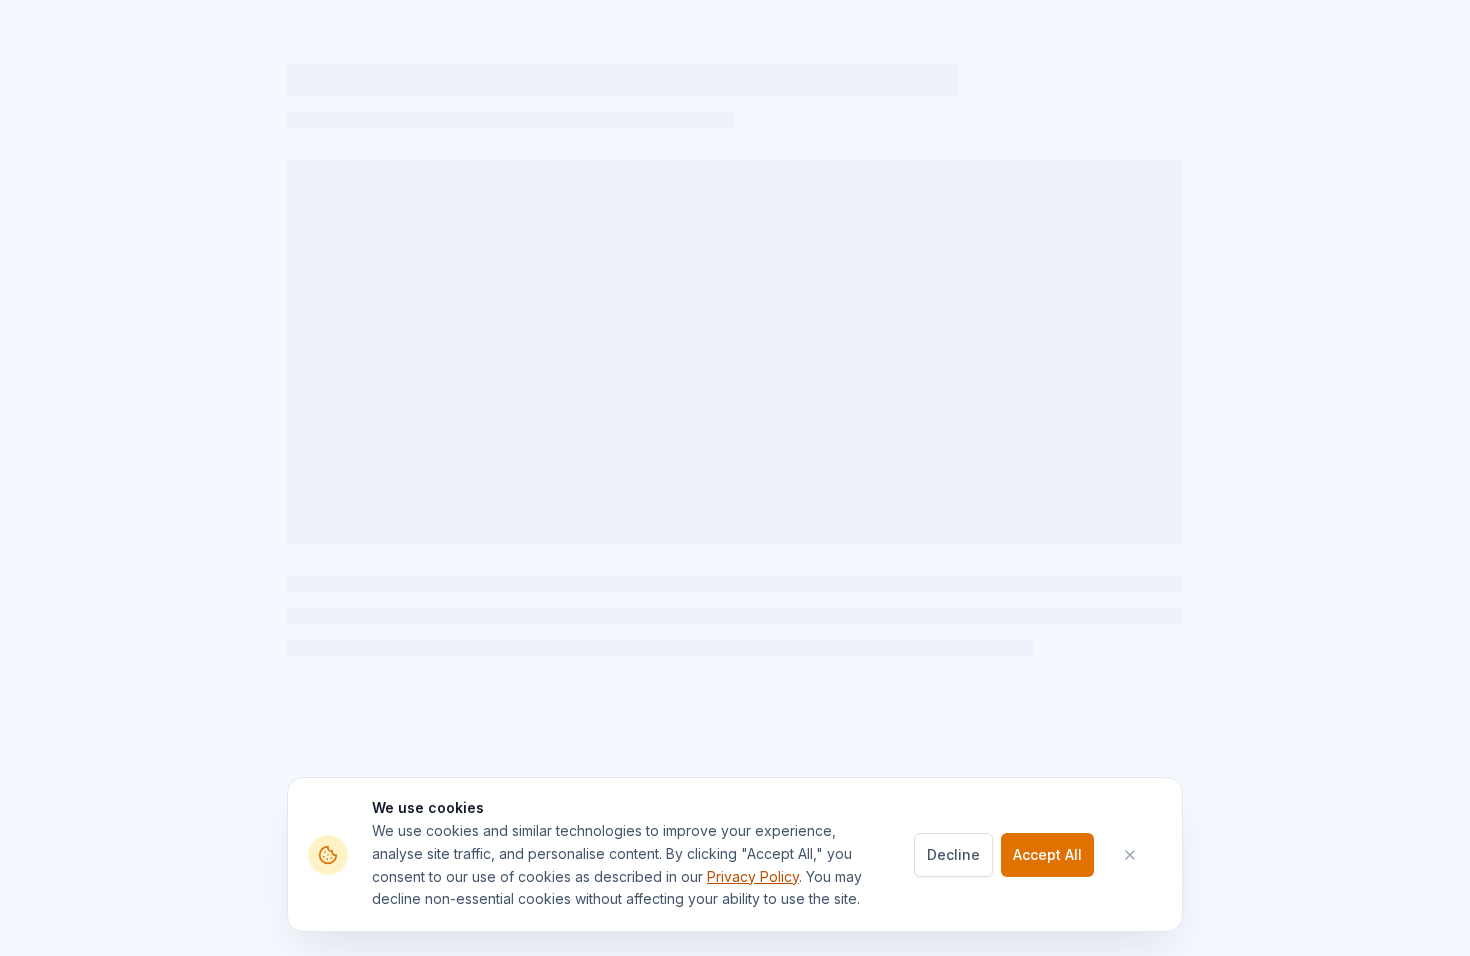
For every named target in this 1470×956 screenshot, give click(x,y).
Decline (953, 854)
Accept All (1047, 854)
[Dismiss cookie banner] (1140, 855)
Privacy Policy (753, 876)
